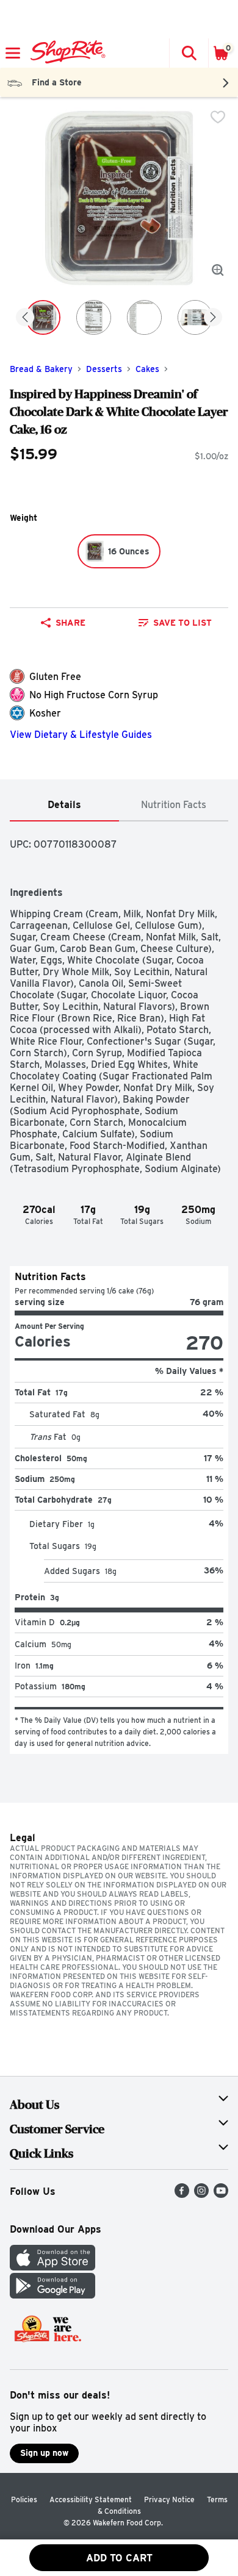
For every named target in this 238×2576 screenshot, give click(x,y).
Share (70, 623)
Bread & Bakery (41, 369)
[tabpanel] (119, 1288)
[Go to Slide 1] (43, 317)
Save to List (182, 623)
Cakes (147, 369)
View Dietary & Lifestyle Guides (81, 735)
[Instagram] (201, 2195)
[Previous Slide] (25, 318)
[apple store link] (52, 2267)
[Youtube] (221, 2195)
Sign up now (44, 2453)
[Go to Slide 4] (195, 317)
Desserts (104, 369)
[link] (175, 623)
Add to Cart (119, 2558)
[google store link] (52, 2295)
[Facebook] (182, 2195)
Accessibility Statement (91, 2499)
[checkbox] (218, 117)
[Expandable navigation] (13, 53)
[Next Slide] (213, 318)
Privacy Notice (169, 2499)
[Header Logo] (66, 53)
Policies (24, 2499)
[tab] (64, 805)
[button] (189, 53)
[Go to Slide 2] (94, 317)
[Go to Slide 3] (144, 317)
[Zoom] (218, 270)
